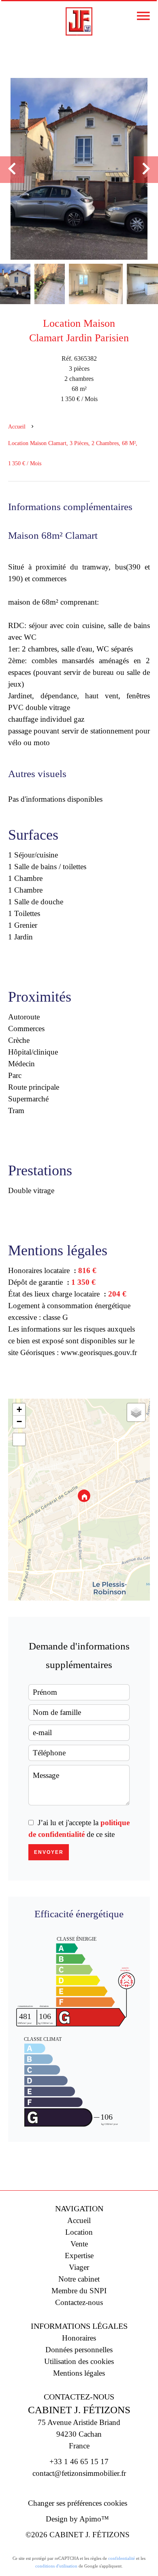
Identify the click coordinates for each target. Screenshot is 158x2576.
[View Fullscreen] (19, 1439)
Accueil (17, 427)
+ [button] (19, 1409)
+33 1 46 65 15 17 (79, 2461)
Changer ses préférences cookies (78, 2503)
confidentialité (122, 2558)
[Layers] (136, 1412)
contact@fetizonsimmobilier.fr (79, 2473)
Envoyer (49, 1852)
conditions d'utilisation (56, 2566)
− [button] (19, 1421)
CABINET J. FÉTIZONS (79, 2410)
